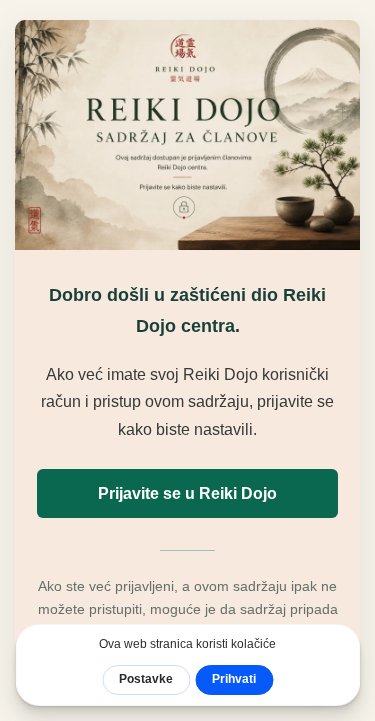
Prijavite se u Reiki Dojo (187, 493)
